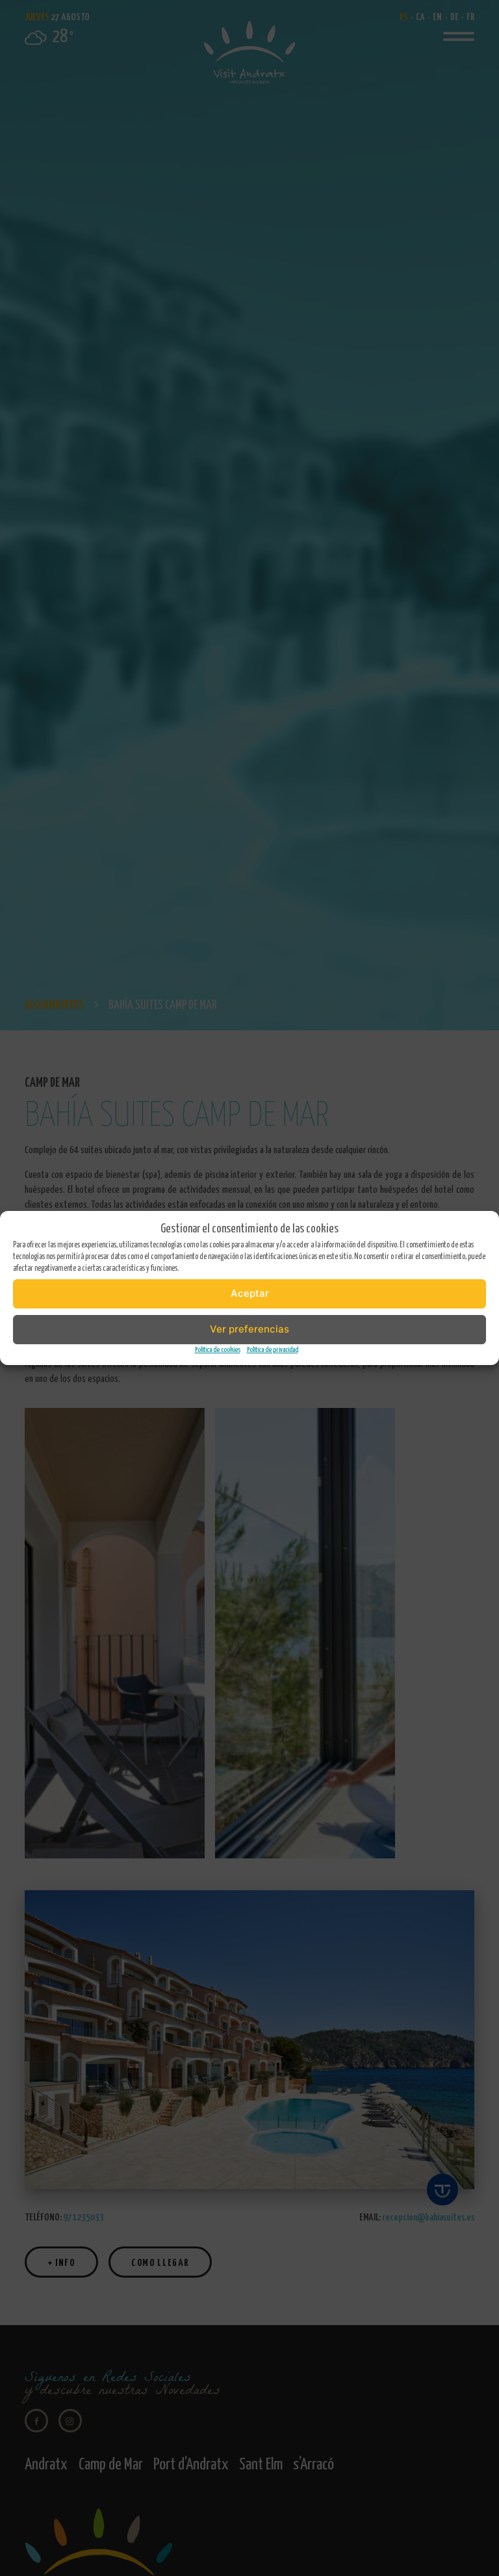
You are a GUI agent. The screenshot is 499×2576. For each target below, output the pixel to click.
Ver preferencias (249, 1329)
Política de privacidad (273, 1350)
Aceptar (250, 1293)
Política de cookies (218, 1350)
